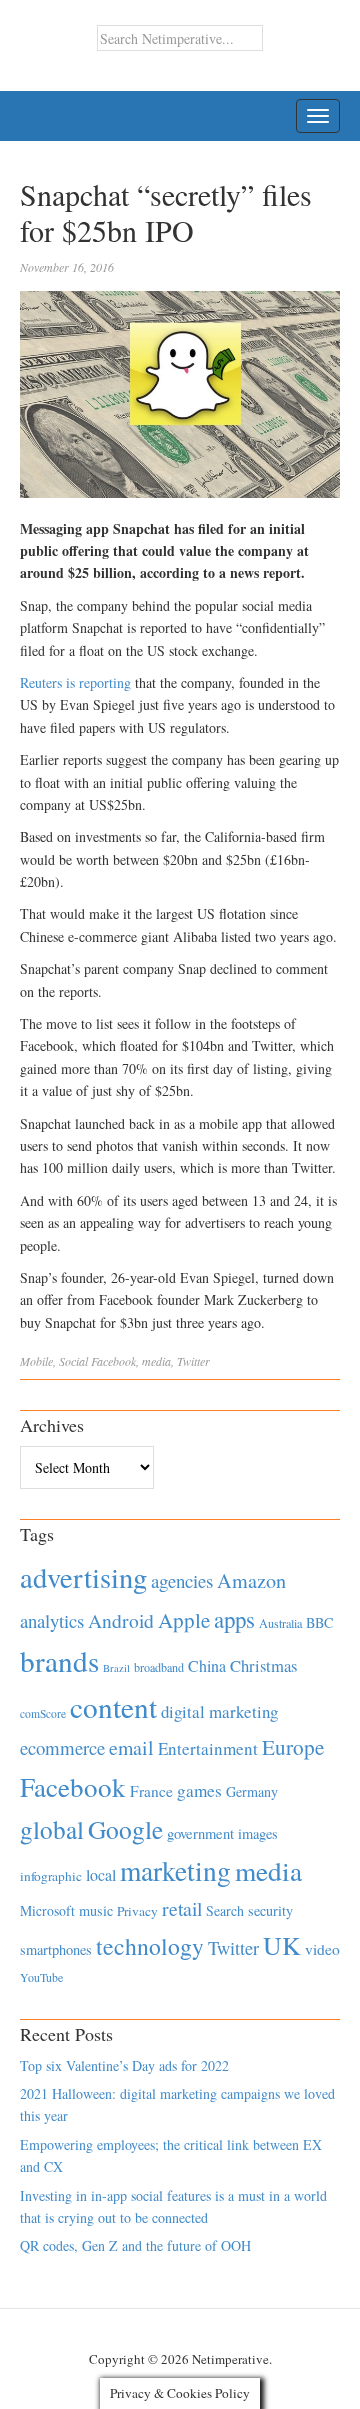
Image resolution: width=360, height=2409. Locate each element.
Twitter (193, 1361)
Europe (293, 1747)
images (258, 1833)
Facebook (113, 1361)
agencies (182, 1580)
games (199, 1790)
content (113, 1706)
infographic (51, 1876)
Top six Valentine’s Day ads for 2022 (124, 2065)
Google (125, 1829)
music (96, 1910)
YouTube (41, 1977)
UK (282, 1945)
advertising (83, 1577)
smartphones (56, 1949)
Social (73, 1361)
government (200, 1833)
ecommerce (62, 1747)
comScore (43, 1713)
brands (59, 1660)
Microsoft (47, 1910)
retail (182, 1908)
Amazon (251, 1580)
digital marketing (219, 1711)
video (322, 1949)
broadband (159, 1667)
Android (121, 1620)
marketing (175, 1870)
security (270, 1910)
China (207, 1665)
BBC (319, 1622)
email (131, 1747)
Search (225, 1910)
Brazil (116, 1668)
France (151, 1791)
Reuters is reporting (75, 682)
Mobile (36, 1361)
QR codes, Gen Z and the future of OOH (135, 2245)
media (156, 1361)
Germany (252, 1791)
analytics (52, 1620)
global (52, 1829)
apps (234, 1619)
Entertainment (208, 1748)
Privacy (137, 1911)
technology (150, 1946)
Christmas (263, 1665)
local (101, 1874)
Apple (184, 1620)
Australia (280, 1623)
